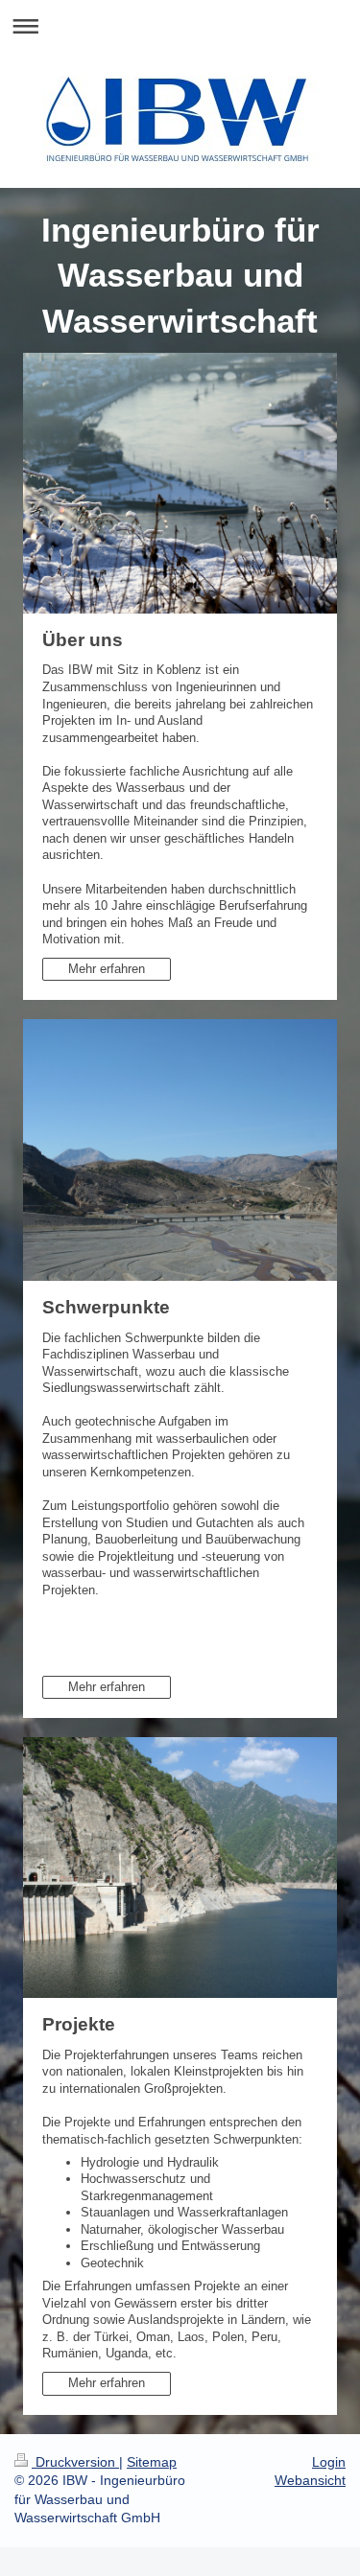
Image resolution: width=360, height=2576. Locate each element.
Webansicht (310, 2480)
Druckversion (75, 2462)
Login (329, 2462)
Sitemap (152, 2462)
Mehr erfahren (107, 969)
